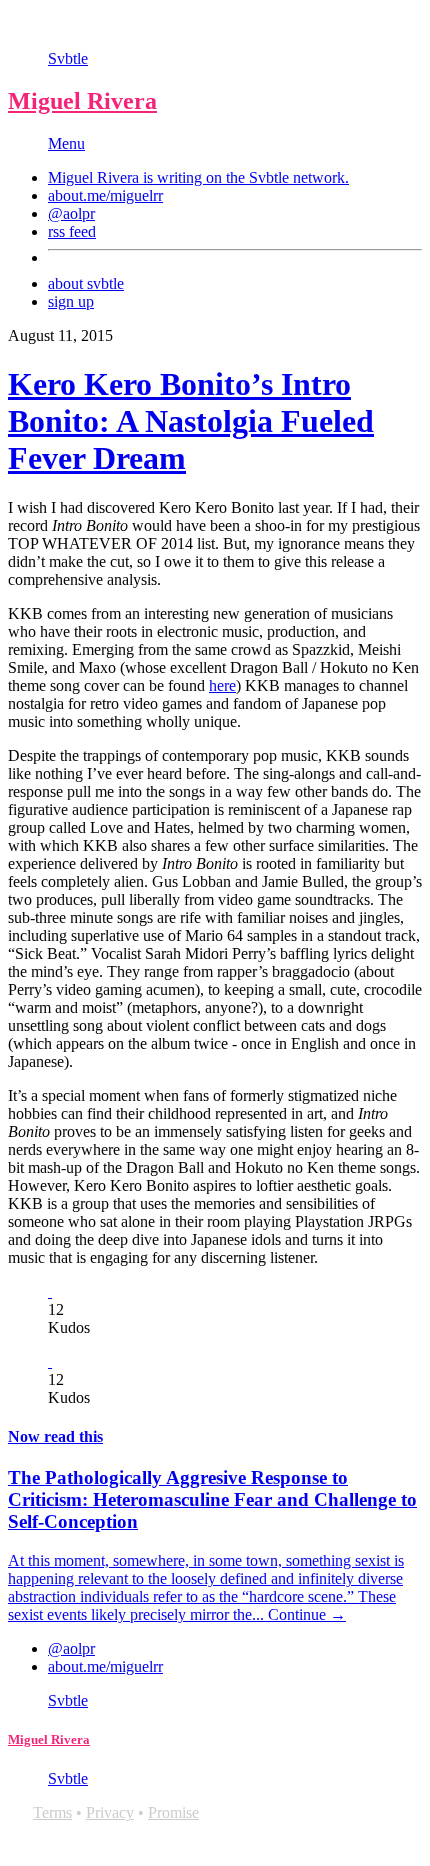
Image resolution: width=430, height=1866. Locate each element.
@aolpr (71, 213)
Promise (173, 1812)
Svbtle (68, 58)
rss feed (72, 231)
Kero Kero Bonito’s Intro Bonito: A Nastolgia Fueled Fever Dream (191, 421)
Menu (66, 143)
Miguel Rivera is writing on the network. (198, 177)
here (222, 685)
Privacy (110, 1812)
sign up (71, 301)
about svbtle (86, 283)
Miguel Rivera (82, 101)
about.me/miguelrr (105, 195)
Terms (52, 1812)
